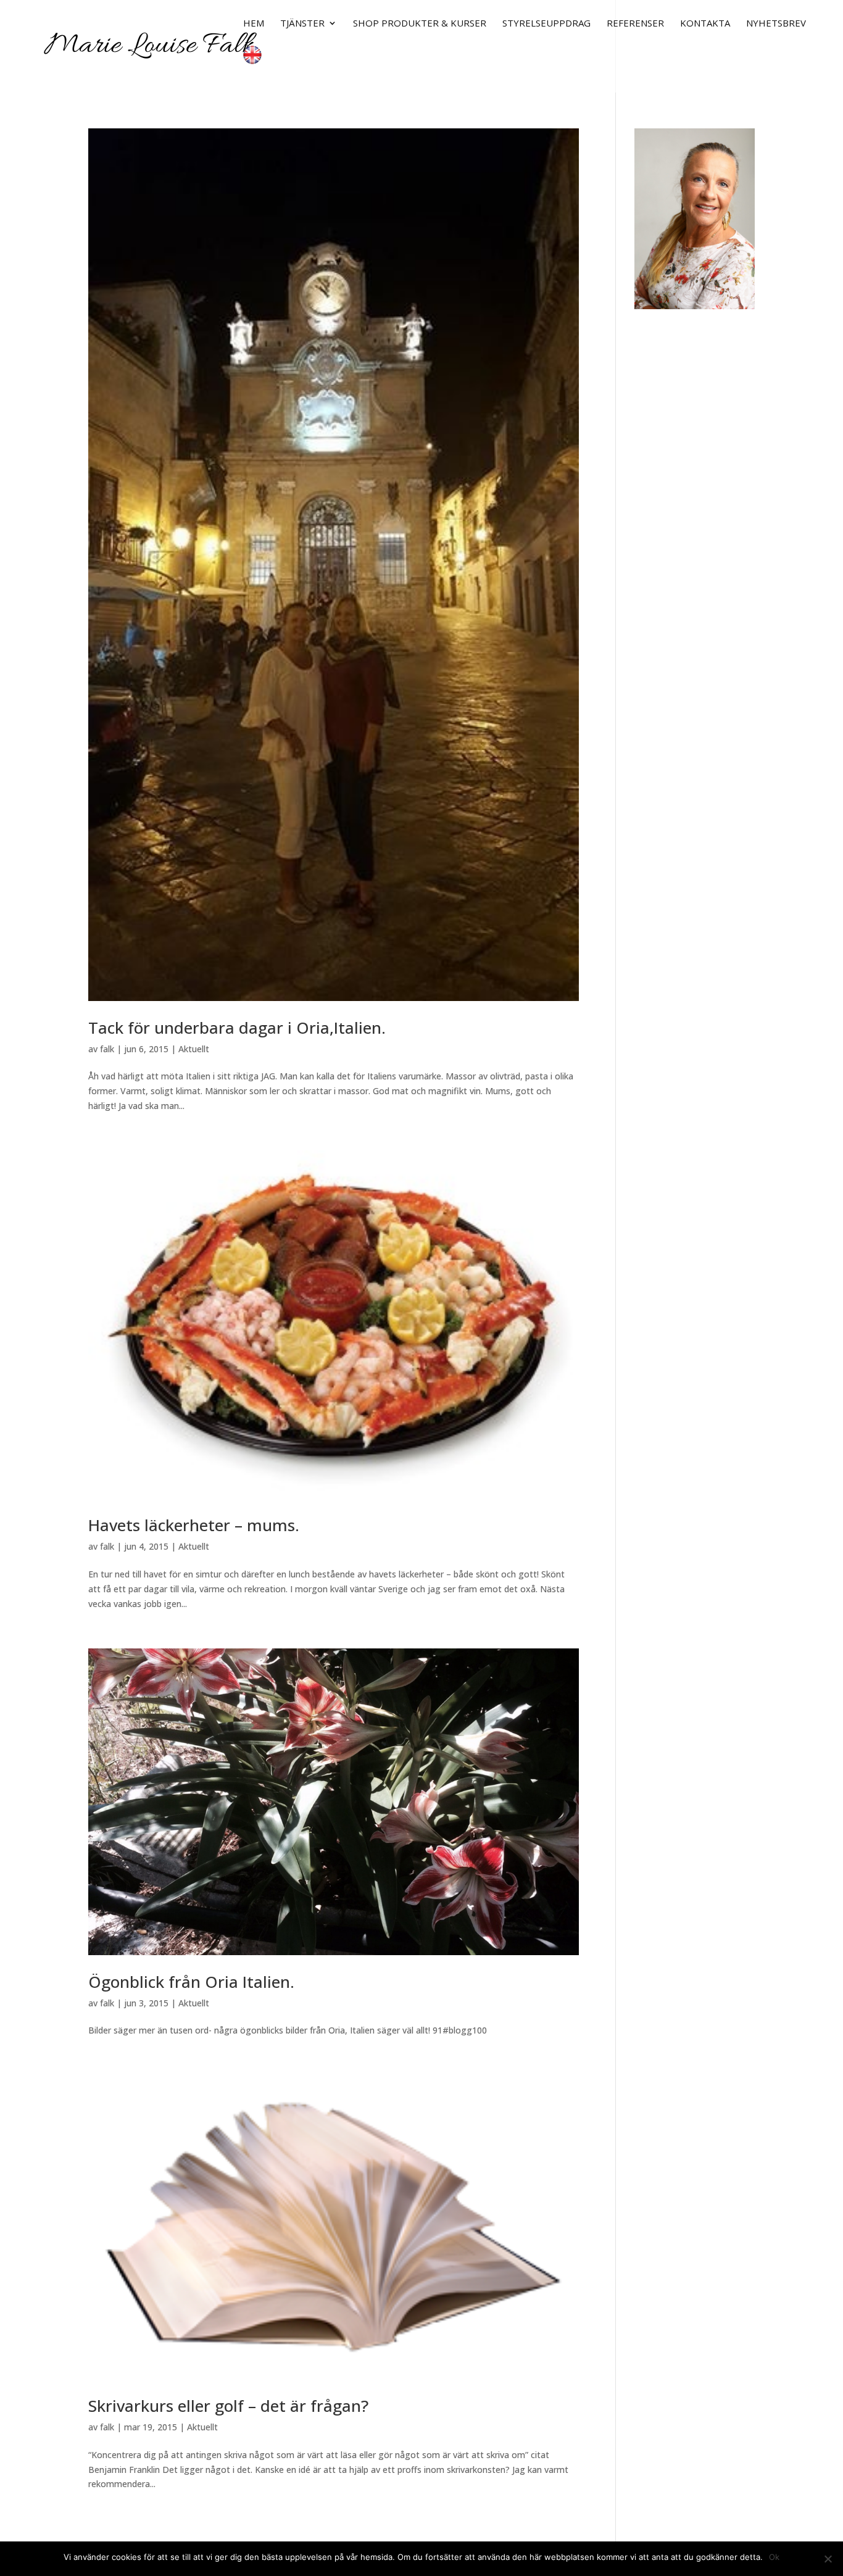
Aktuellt (194, 1049)
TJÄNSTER (302, 24)
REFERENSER (635, 24)
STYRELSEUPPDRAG (546, 24)
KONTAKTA (705, 24)
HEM (254, 24)
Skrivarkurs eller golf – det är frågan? (228, 2406)
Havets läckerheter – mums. (194, 1525)
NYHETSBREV (776, 24)
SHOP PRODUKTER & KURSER (420, 24)
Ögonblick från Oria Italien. (191, 1982)
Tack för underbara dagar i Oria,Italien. (237, 1028)
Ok (774, 2557)
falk (107, 1049)
